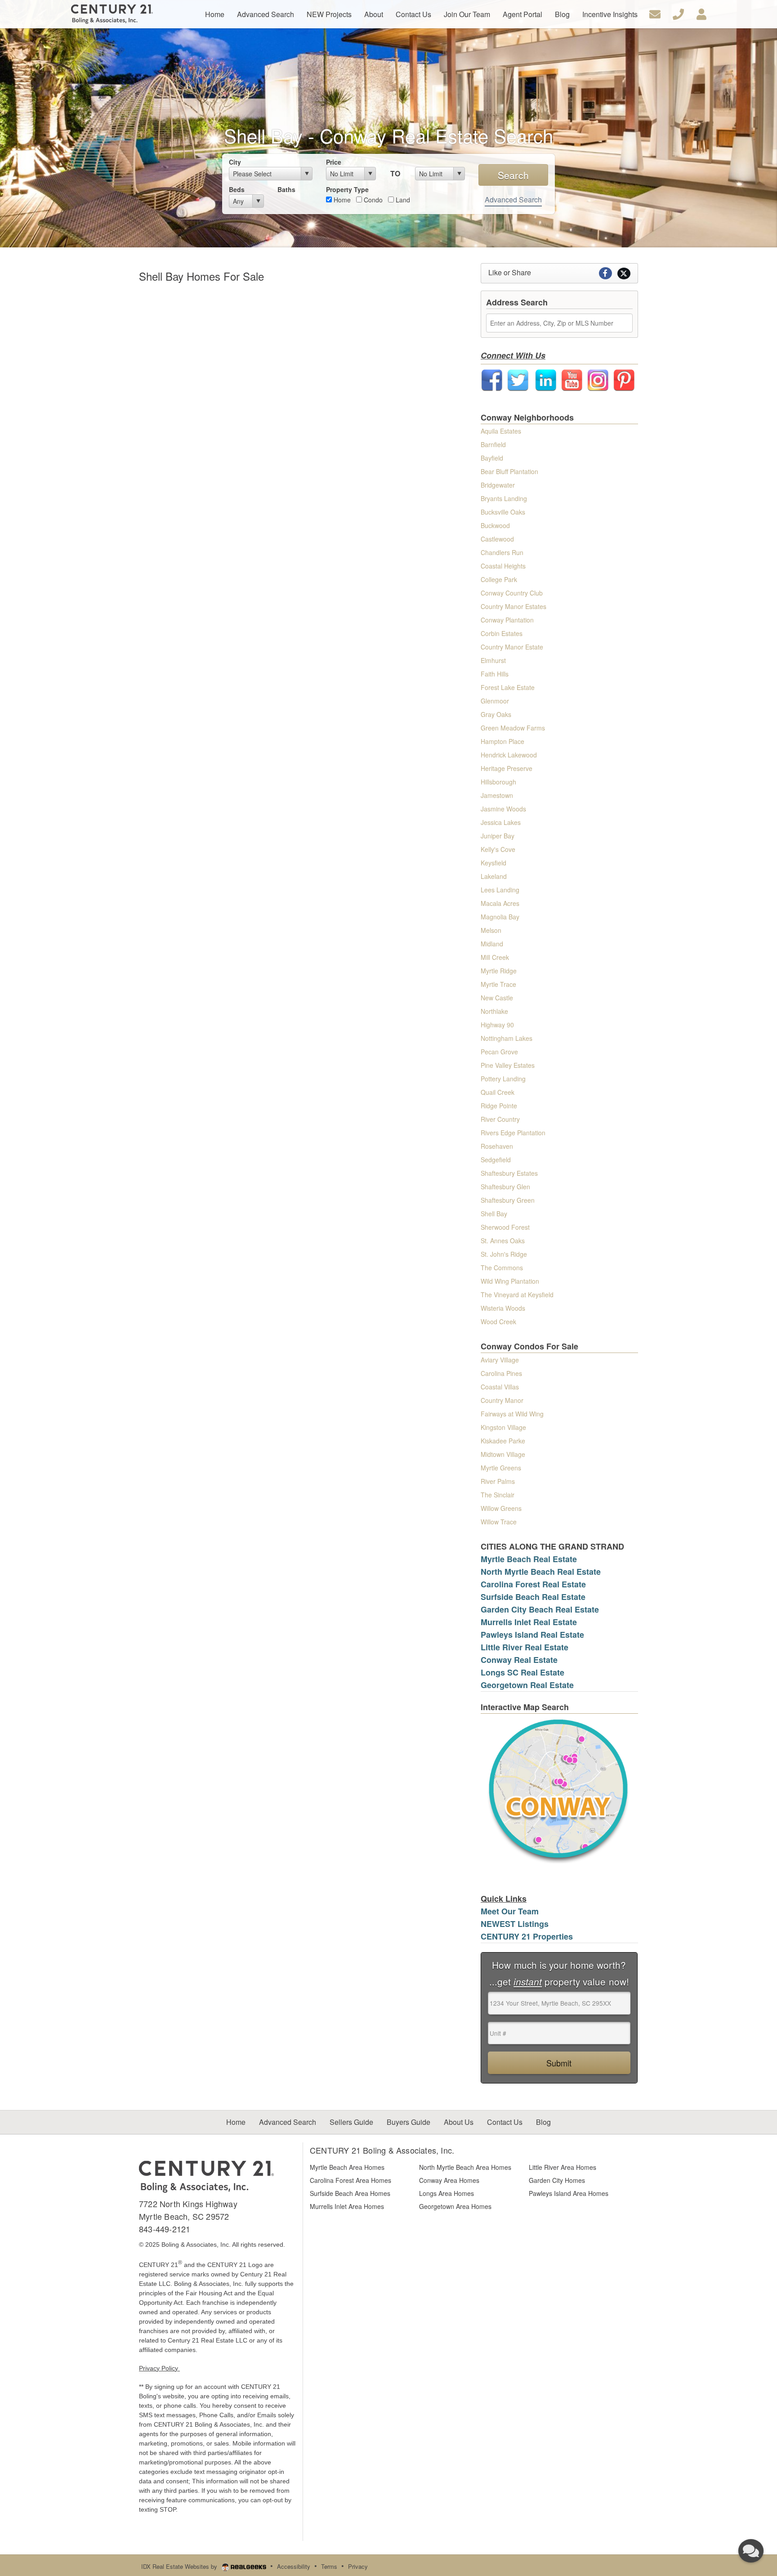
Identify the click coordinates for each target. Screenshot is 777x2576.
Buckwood (495, 525)
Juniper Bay (498, 836)
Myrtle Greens (501, 1468)
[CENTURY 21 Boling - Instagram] (598, 379)
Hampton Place (502, 741)
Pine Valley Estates (508, 1065)
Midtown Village (503, 1454)
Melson (491, 930)
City (235, 162)
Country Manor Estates (514, 606)
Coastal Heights (503, 566)
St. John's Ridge (504, 1254)
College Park (499, 579)
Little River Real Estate (525, 1647)
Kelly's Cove (498, 849)
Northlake (494, 1011)
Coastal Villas (500, 1387)
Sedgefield (496, 1160)
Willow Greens (501, 1508)
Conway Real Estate (519, 1660)
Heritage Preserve (507, 768)
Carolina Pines (501, 1373)
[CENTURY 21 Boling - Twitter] (518, 379)
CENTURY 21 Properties (527, 1936)
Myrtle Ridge (499, 971)
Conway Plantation (507, 620)
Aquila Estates (501, 431)
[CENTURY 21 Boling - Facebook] (492, 379)
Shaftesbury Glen (505, 1187)
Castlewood (497, 539)
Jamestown (497, 795)
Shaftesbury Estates (509, 1173)
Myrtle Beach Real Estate (529, 1559)
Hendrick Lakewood (509, 755)
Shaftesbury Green (508, 1200)
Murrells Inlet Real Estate (529, 1622)
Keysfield (493, 863)
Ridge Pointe (499, 1106)
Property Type (347, 189)
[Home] (206, 2176)
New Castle (497, 998)
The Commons (502, 1268)
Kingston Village (503, 1427)
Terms (329, 2566)
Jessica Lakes (501, 822)
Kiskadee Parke (503, 1441)
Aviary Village (500, 1360)
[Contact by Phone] (678, 13)
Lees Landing (500, 890)
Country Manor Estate (512, 647)
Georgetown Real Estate (527, 1685)
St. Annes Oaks (503, 1241)
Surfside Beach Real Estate (533, 1597)
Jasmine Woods (503, 809)
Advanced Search (513, 199)
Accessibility (294, 2566)
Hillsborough (498, 782)
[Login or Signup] (701, 13)
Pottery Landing (503, 1079)
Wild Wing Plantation (510, 1281)
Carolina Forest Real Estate (533, 1584)
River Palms (498, 1481)
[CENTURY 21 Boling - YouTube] (572, 379)
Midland (492, 944)
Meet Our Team (510, 1911)
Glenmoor (495, 701)
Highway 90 (497, 1025)
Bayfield (492, 458)
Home (341, 200)
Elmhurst (493, 660)
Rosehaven (497, 1146)
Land (402, 200)
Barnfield (493, 444)
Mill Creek (495, 957)
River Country (500, 1119)
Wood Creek (498, 1322)
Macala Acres (500, 903)
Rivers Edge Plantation (513, 1133)
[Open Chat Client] (751, 2551)
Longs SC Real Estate (522, 1672)
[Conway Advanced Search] (559, 1790)
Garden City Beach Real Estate (540, 1609)
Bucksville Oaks (503, 512)
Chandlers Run (502, 552)
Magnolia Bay (500, 917)
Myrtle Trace (498, 984)
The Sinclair (498, 1495)
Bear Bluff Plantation (509, 471)
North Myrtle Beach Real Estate (541, 1572)
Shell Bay (494, 1214)
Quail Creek (498, 1092)
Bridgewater (498, 485)
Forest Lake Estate (508, 687)
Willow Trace (499, 1522)
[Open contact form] (655, 13)
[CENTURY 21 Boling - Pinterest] (624, 379)
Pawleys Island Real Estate (532, 1635)
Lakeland (494, 876)
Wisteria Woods (503, 1308)
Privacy (358, 2566)
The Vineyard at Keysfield (517, 1295)
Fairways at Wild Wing (512, 1414)
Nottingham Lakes (507, 1038)
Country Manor (502, 1400)
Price (334, 162)
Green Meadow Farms (513, 728)
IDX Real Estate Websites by (180, 2566)
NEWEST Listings (515, 1924)
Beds (237, 189)
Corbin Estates (502, 633)
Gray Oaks (496, 714)
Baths (286, 189)
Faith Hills (495, 674)
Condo (372, 200)
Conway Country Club (512, 593)
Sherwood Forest (505, 1227)
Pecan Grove (499, 1052)
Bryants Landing (504, 498)
